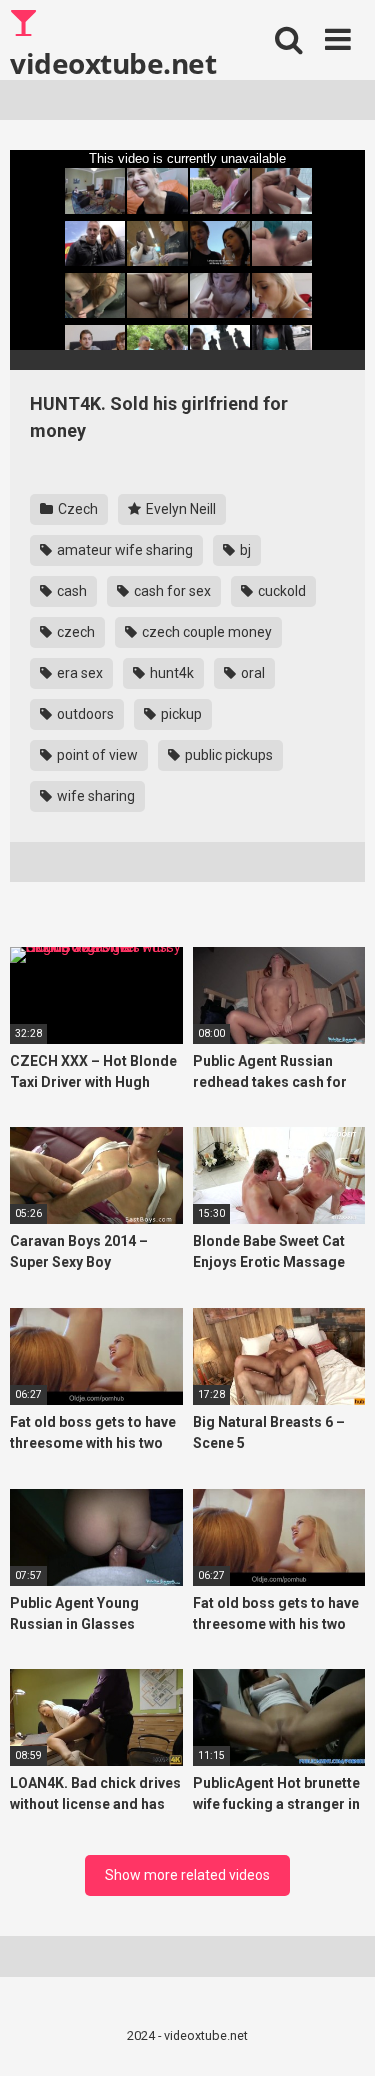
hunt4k (170, 673)
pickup (180, 714)
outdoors (84, 714)
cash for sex (171, 591)
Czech (76, 509)
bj (244, 550)
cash (70, 591)
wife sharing (94, 796)
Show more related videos (187, 1875)
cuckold (280, 591)
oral (251, 673)
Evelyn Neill (179, 509)
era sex (78, 673)
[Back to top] (338, 2035)
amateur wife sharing (123, 550)
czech (74, 632)
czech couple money (205, 632)
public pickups (227, 755)
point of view (96, 755)
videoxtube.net (113, 62)
